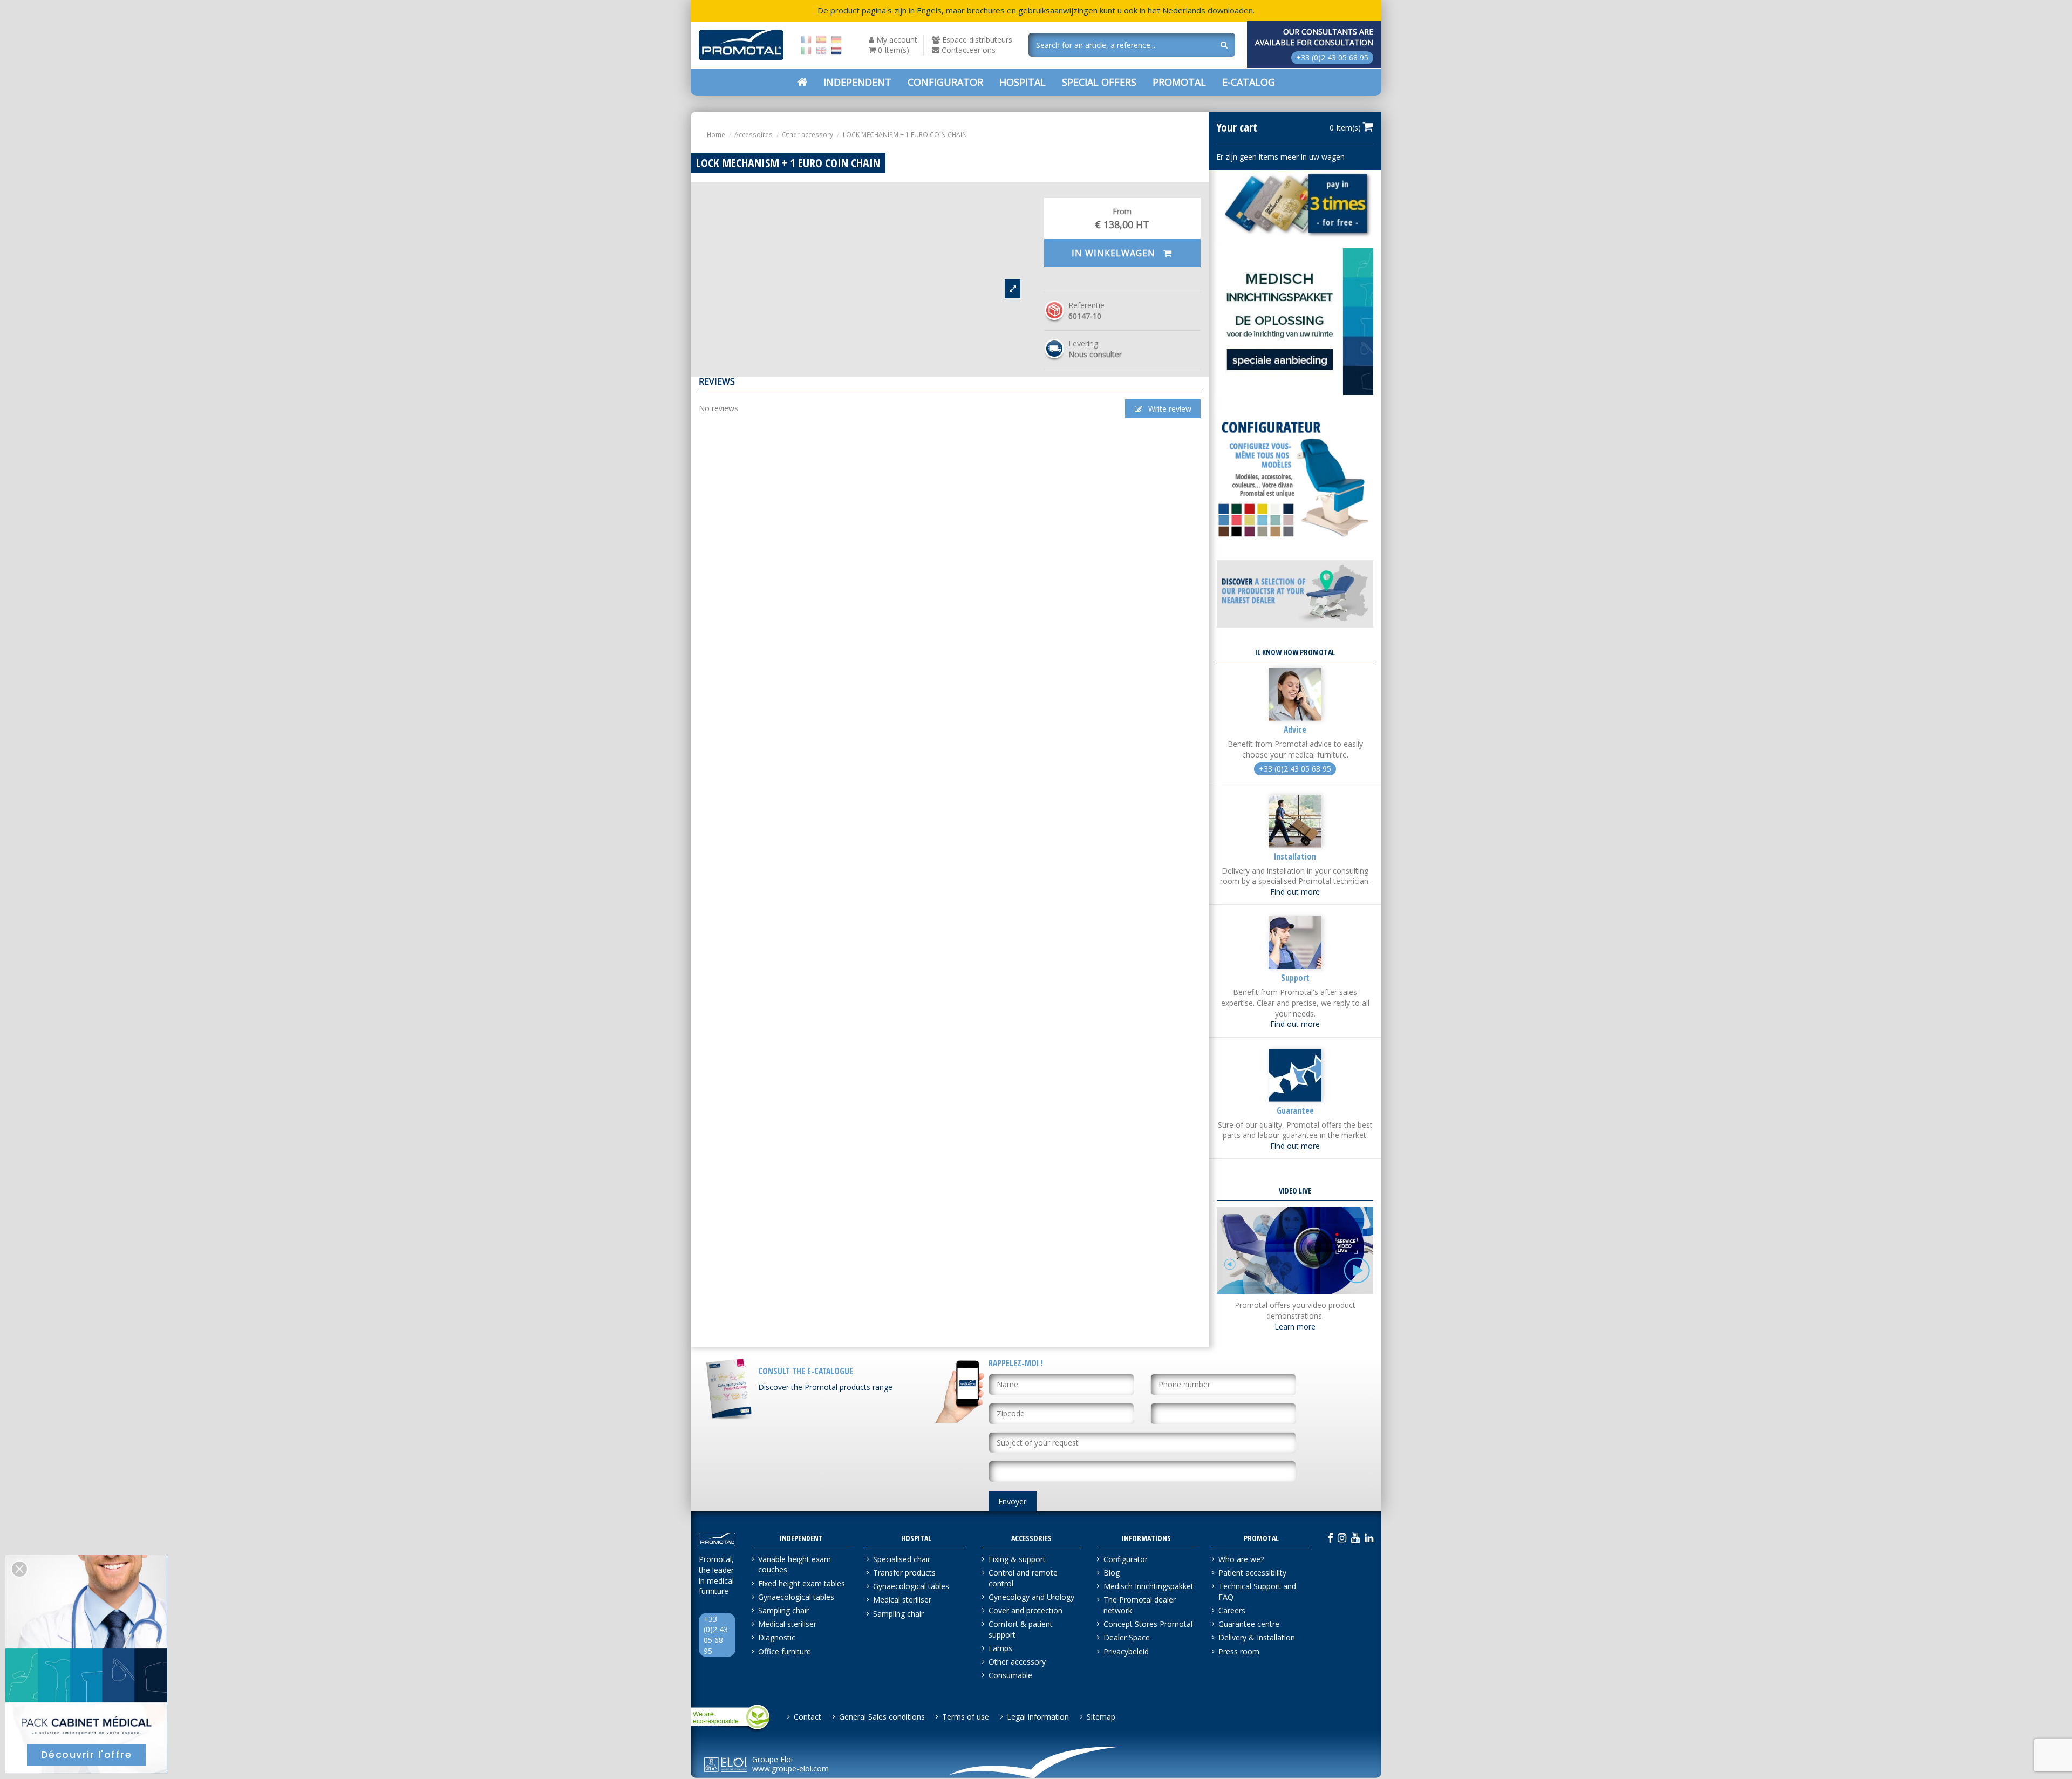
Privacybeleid (1126, 1651)
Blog (1112, 1573)
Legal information (1038, 1717)
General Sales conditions (882, 1717)
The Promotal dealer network (1140, 1605)
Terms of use (966, 1717)
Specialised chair (902, 1559)
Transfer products (904, 1573)
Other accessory (1017, 1662)
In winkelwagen (1115, 253)
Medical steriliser (787, 1624)
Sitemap (1101, 1717)
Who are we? (1241, 1559)
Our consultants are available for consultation (1314, 37)
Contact (807, 1717)
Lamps (1000, 1648)
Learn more (1295, 1327)
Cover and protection (1025, 1610)
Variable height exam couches (795, 1565)
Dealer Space (1127, 1637)
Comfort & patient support (1021, 1629)
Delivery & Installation (1257, 1637)
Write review (1169, 409)
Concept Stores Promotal (1148, 1624)
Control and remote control (1023, 1578)
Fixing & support (1017, 1559)
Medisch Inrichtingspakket (1149, 1586)
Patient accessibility (1252, 1573)
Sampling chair (783, 1610)
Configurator (1126, 1559)
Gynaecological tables (796, 1597)
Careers (1232, 1610)
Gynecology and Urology (1031, 1597)
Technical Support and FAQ (1257, 1591)
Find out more (1295, 892)
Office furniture (785, 1651)
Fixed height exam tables (802, 1583)
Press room (1239, 1651)
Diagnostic (777, 1637)
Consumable (1010, 1675)
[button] (1099, 82)
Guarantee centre (1249, 1624)
